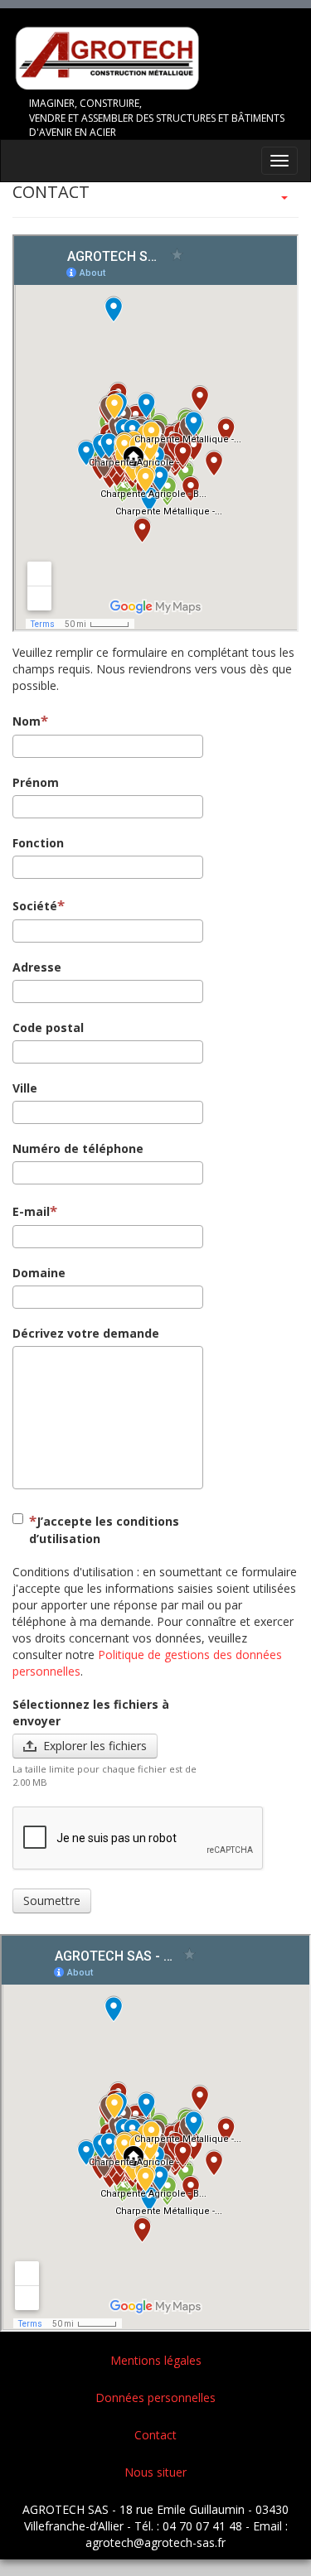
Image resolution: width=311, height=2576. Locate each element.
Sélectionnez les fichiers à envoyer (91, 1713)
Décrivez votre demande (86, 1333)
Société (35, 906)
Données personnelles (155, 2398)
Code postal (48, 1028)
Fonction (38, 843)
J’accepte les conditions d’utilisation (104, 1530)
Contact (155, 2435)
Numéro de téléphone (78, 1148)
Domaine (39, 1273)
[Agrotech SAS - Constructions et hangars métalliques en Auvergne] (155, 60)
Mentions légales (156, 2360)
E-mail (31, 1211)
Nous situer (155, 2472)
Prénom (36, 782)
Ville (25, 1088)
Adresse (37, 967)
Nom (27, 721)
